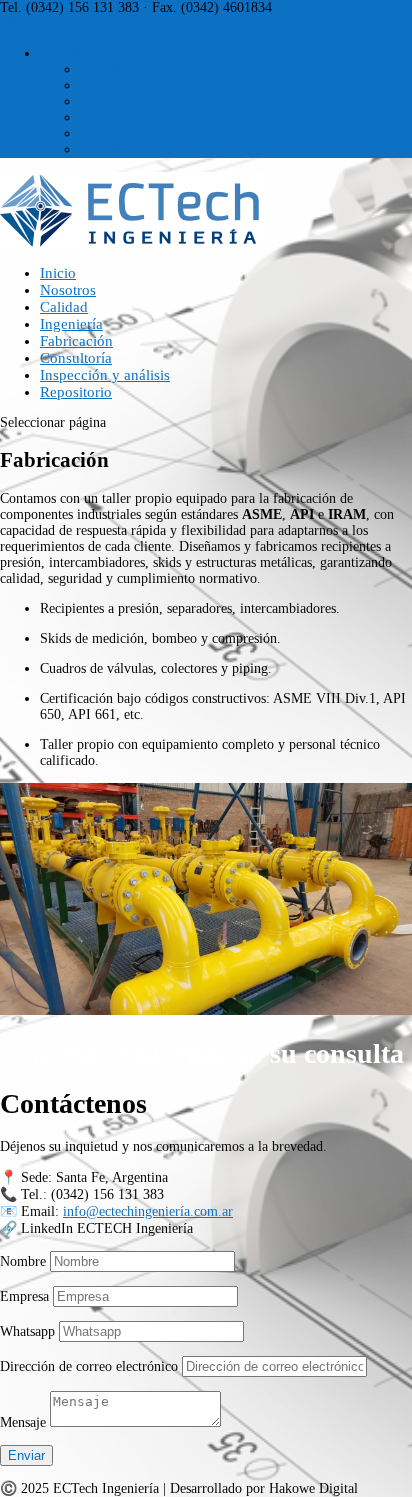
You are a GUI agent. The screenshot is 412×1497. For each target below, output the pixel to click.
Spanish (62, 53)
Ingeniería (71, 324)
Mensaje (23, 1422)
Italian (98, 117)
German (102, 101)
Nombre (23, 1261)
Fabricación (76, 341)
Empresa (24, 1296)
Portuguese (111, 133)
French (99, 85)
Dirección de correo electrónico (89, 1366)
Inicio (58, 273)
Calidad (64, 307)
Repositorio (76, 392)
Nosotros (68, 290)
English (101, 69)
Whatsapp (27, 1331)
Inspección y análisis (105, 375)
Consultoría (76, 358)
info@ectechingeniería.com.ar (148, 1211)
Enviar (26, 1455)
